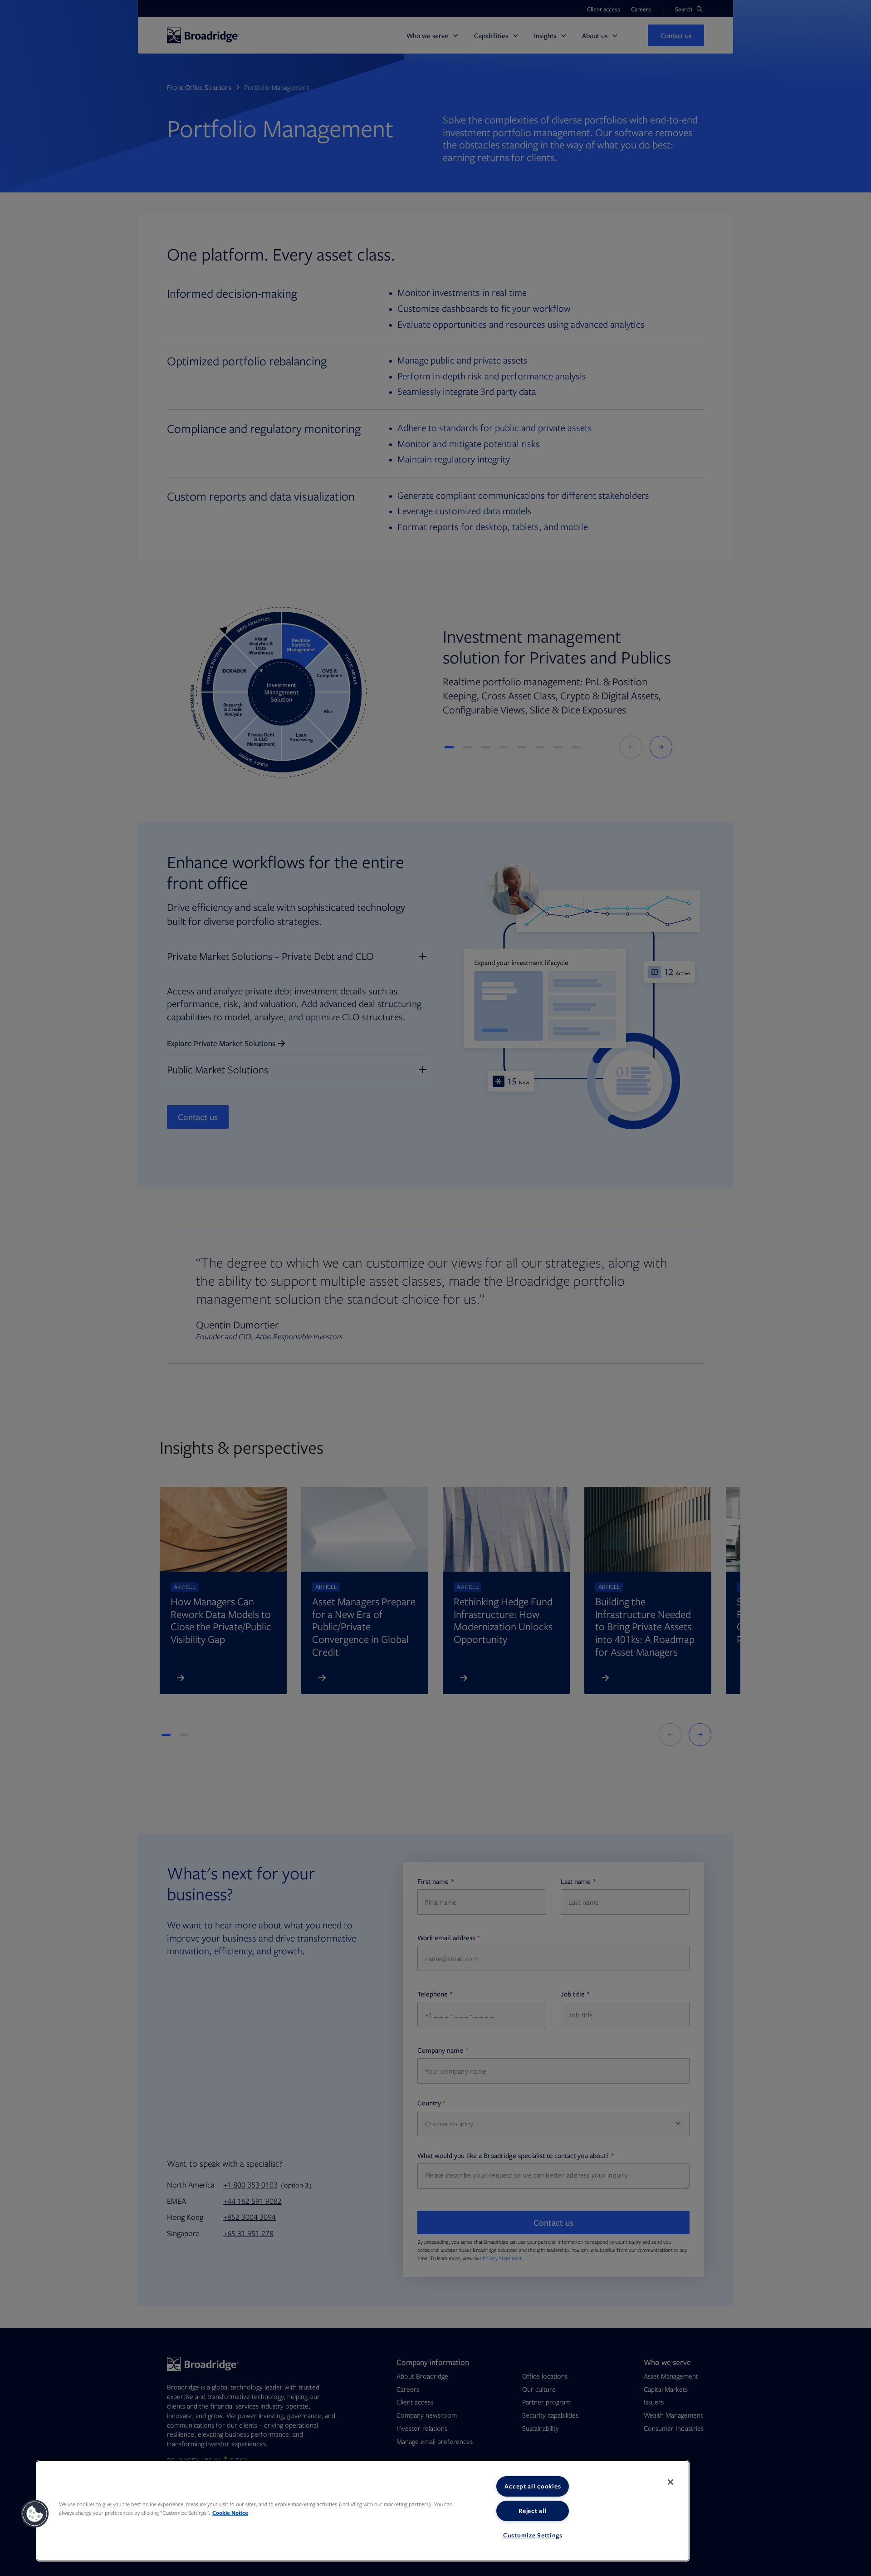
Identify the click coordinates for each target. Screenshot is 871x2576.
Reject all (533, 2511)
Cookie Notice (230, 2513)
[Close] (670, 2482)
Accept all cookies (533, 2486)
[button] (35, 2514)
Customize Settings (533, 2535)
